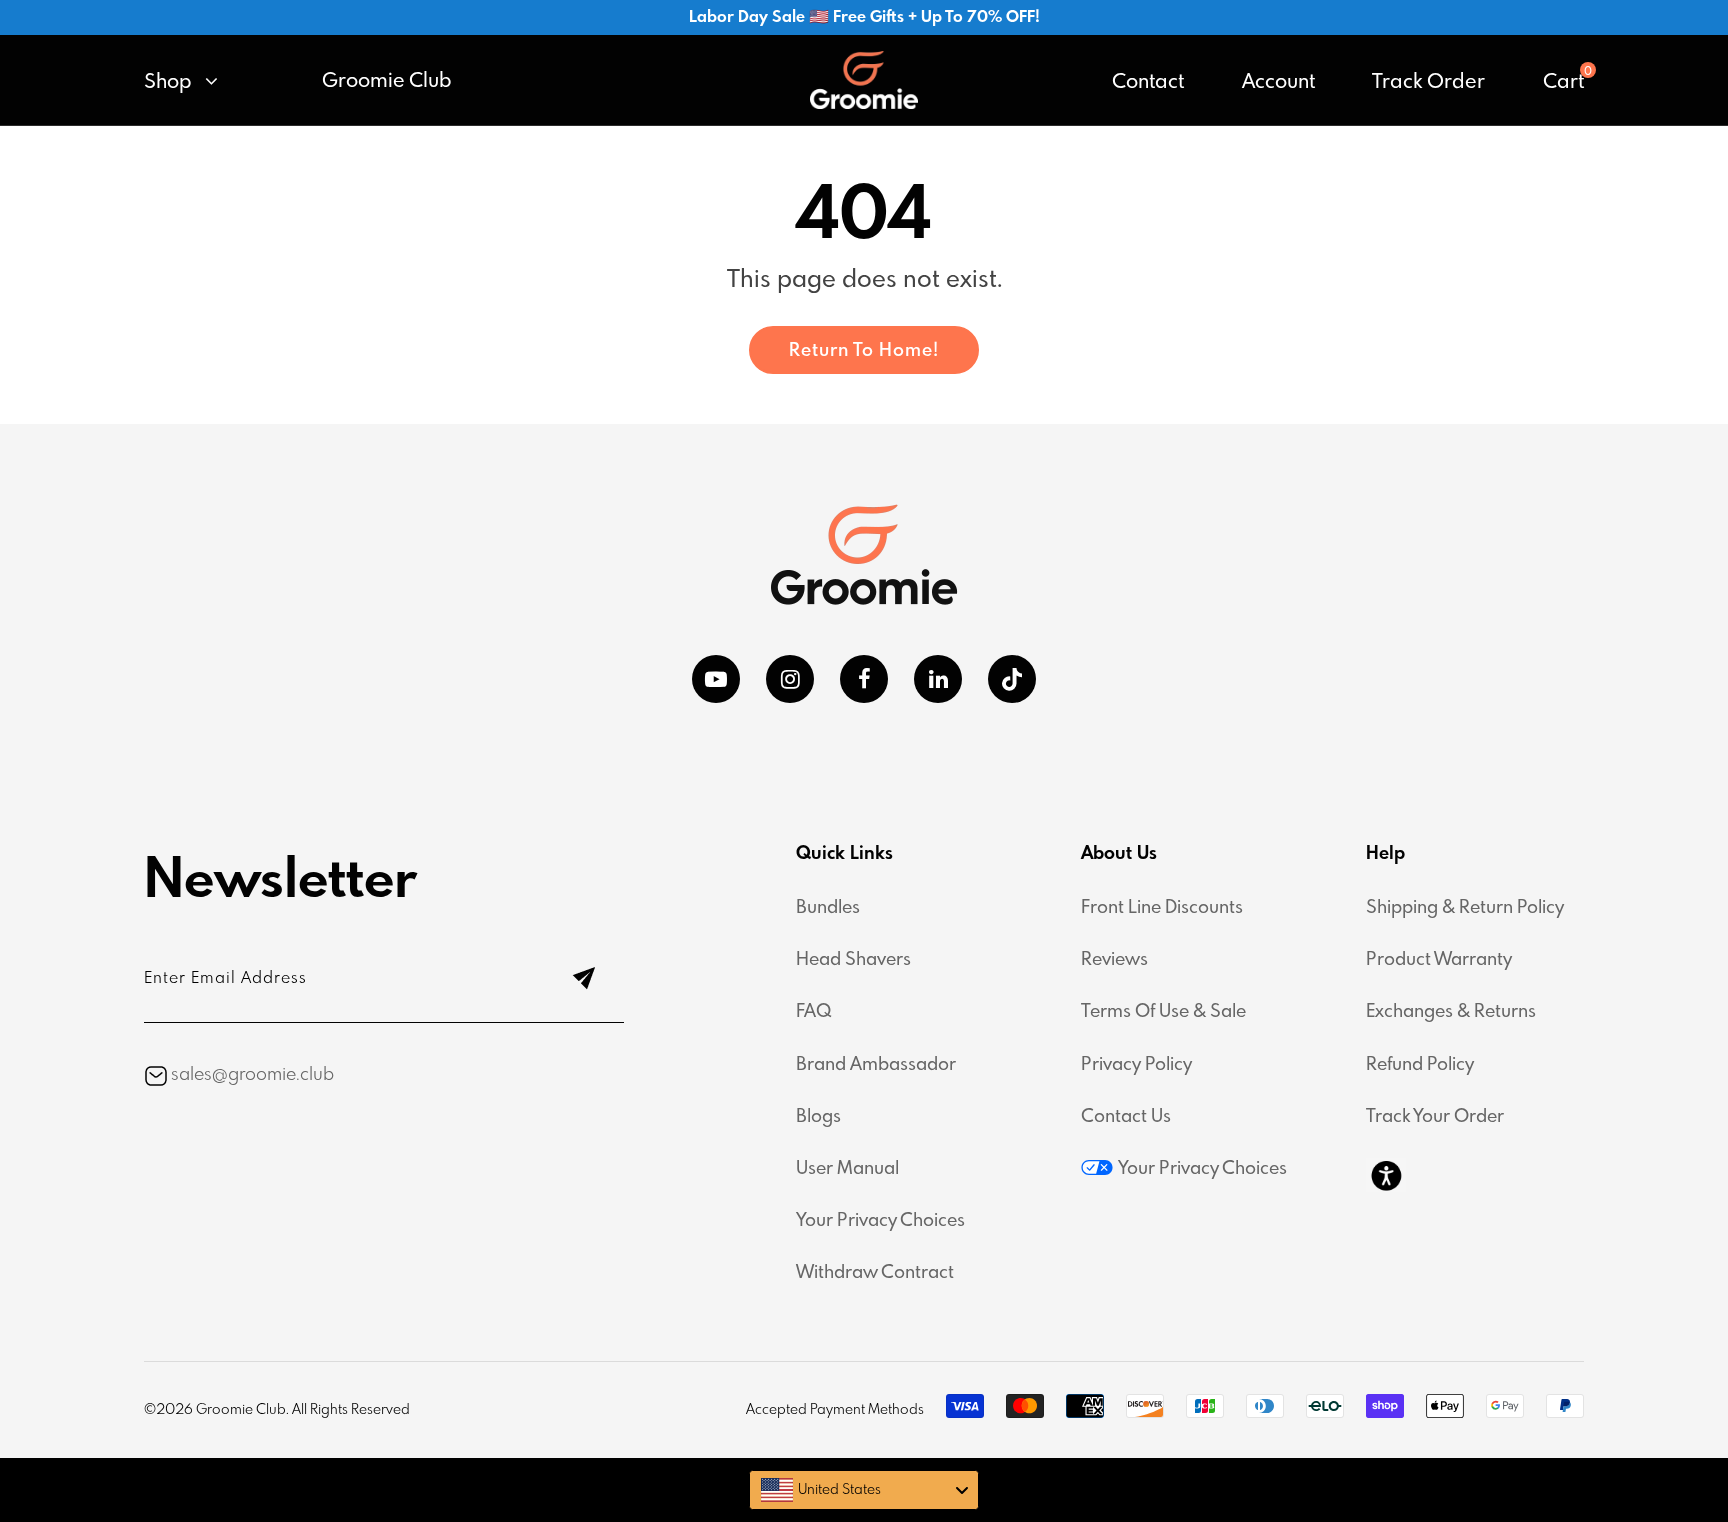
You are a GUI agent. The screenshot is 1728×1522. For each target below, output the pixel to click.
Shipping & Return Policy (1465, 908)
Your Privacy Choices (880, 1221)
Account (1278, 83)
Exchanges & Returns (1451, 1012)
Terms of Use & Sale (1163, 1012)
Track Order (1428, 83)
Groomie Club (387, 82)
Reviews (1114, 960)
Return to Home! (864, 351)
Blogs (818, 1117)
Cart (1563, 83)
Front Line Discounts (1162, 908)
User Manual (847, 1169)
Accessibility (1386, 1175)
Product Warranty (1439, 960)
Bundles (828, 908)
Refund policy (1420, 1065)
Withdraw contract (875, 1273)
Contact (1148, 83)
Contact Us (1126, 1117)
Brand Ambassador (876, 1065)
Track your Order (1435, 1117)
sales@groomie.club (252, 1075)
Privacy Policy (1136, 1065)
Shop (170, 82)
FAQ (814, 1012)
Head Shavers (853, 960)
